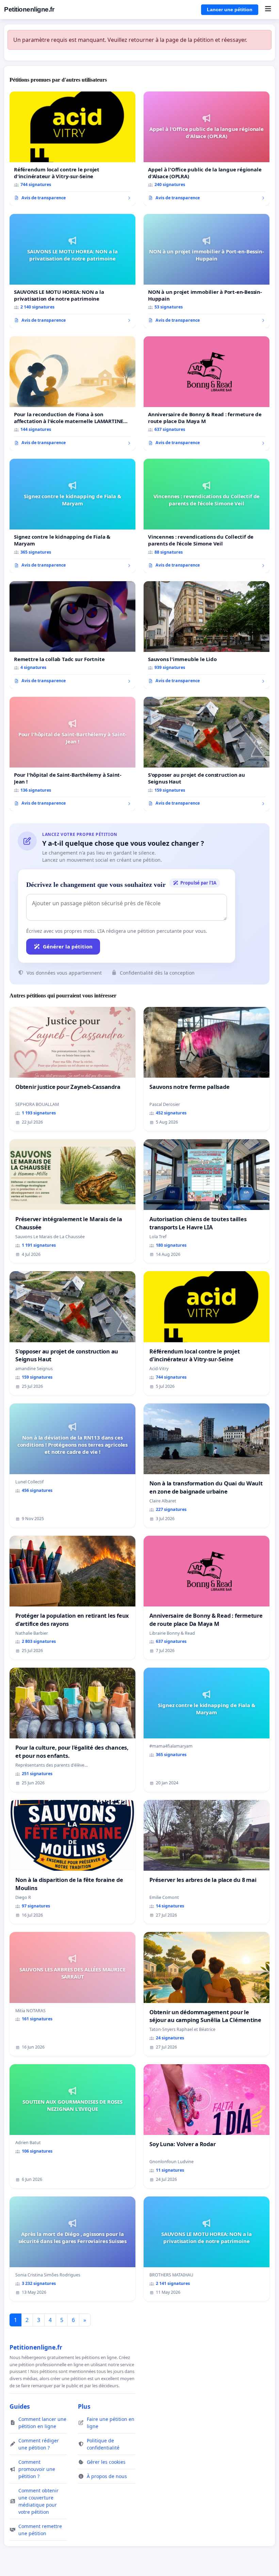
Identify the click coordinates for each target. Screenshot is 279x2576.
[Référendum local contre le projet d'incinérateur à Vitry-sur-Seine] (72, 149)
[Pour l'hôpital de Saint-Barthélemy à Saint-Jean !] (72, 754)
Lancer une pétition (230, 10)
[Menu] (268, 10)
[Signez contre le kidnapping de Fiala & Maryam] (72, 516)
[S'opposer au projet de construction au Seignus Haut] (207, 754)
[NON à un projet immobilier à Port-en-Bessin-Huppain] (207, 271)
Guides (20, 2406)
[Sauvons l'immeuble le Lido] (207, 635)
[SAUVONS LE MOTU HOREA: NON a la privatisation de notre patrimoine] (72, 271)
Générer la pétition (68, 946)
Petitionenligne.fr (29, 9)
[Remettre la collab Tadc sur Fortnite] (72, 635)
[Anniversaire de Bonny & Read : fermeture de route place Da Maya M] (207, 393)
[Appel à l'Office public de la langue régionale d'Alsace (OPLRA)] (207, 149)
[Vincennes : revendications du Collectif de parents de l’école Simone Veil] (207, 516)
